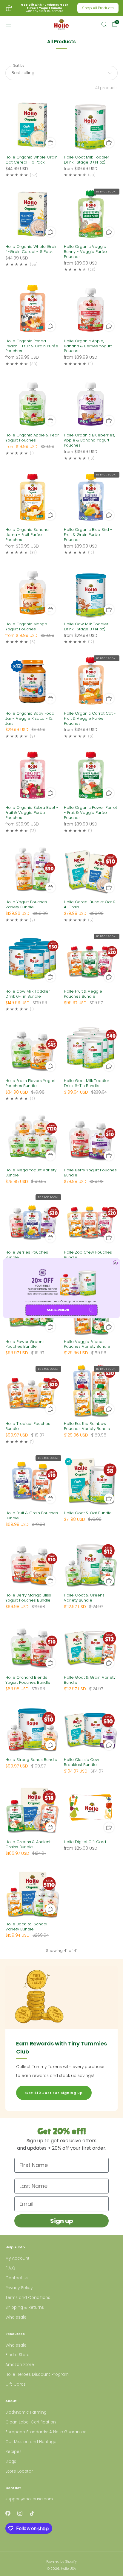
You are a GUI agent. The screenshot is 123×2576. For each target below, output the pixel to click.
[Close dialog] (115, 1263)
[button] (61, 1310)
